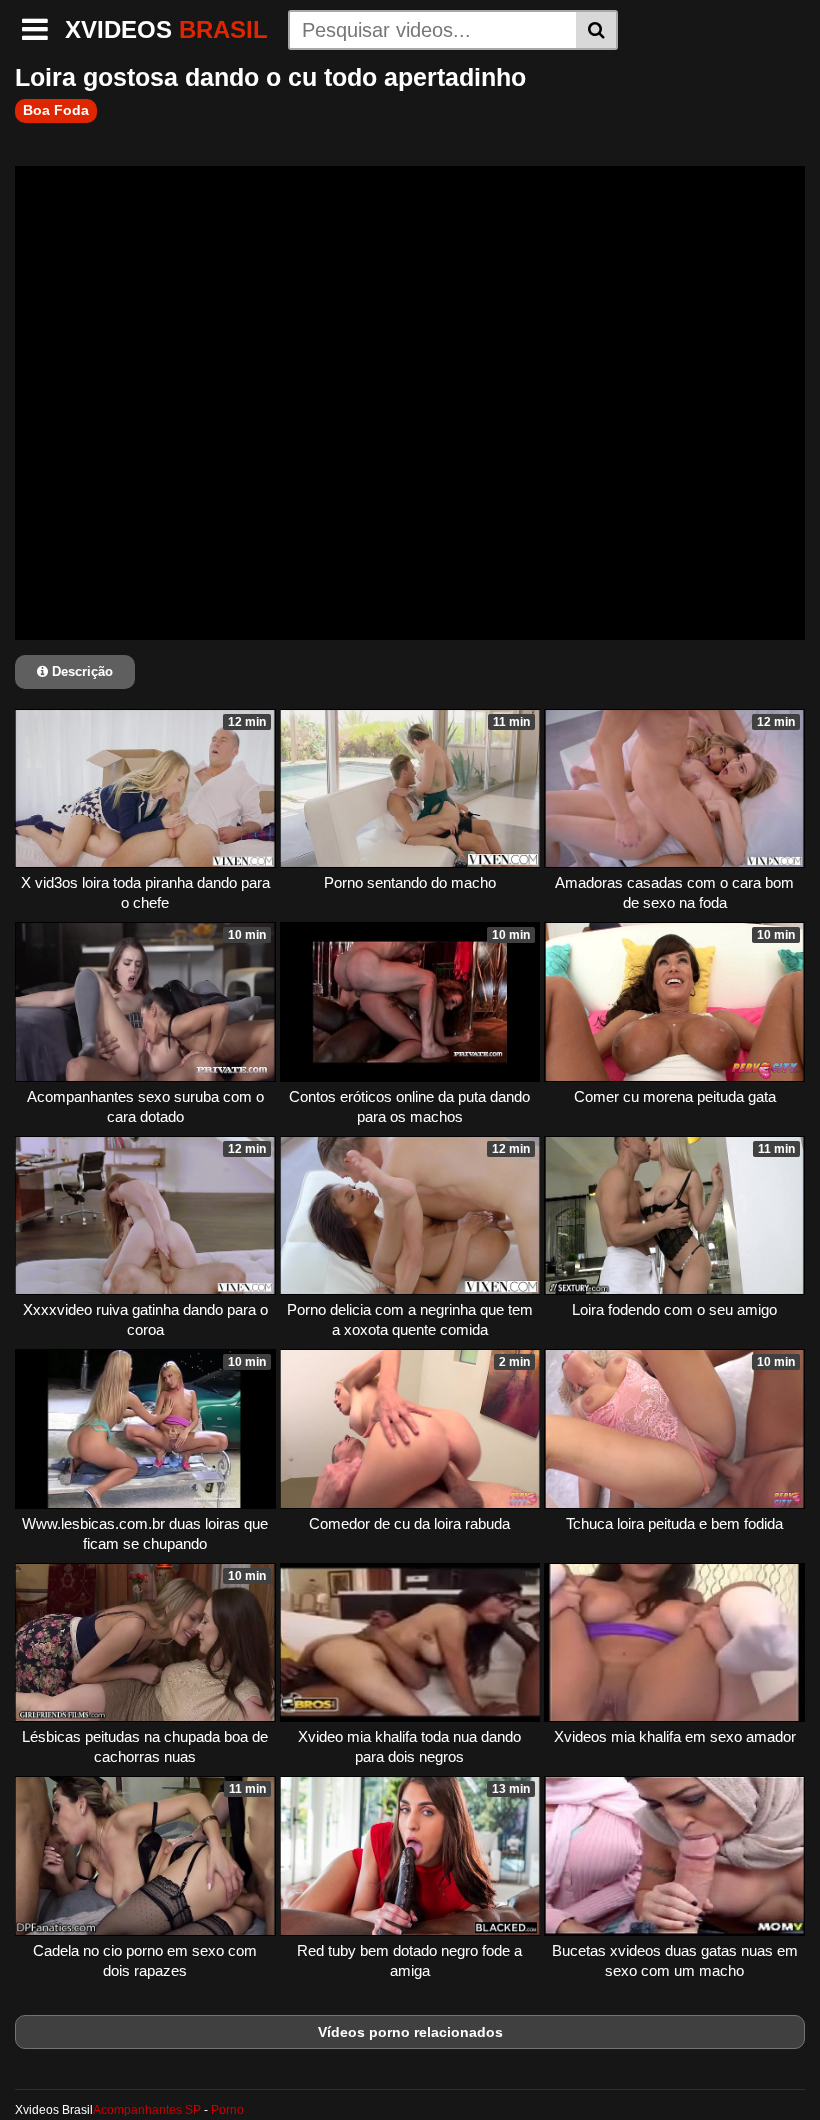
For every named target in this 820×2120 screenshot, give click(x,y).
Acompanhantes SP (147, 2110)
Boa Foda (56, 110)
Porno (227, 2110)
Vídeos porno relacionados (410, 2032)
